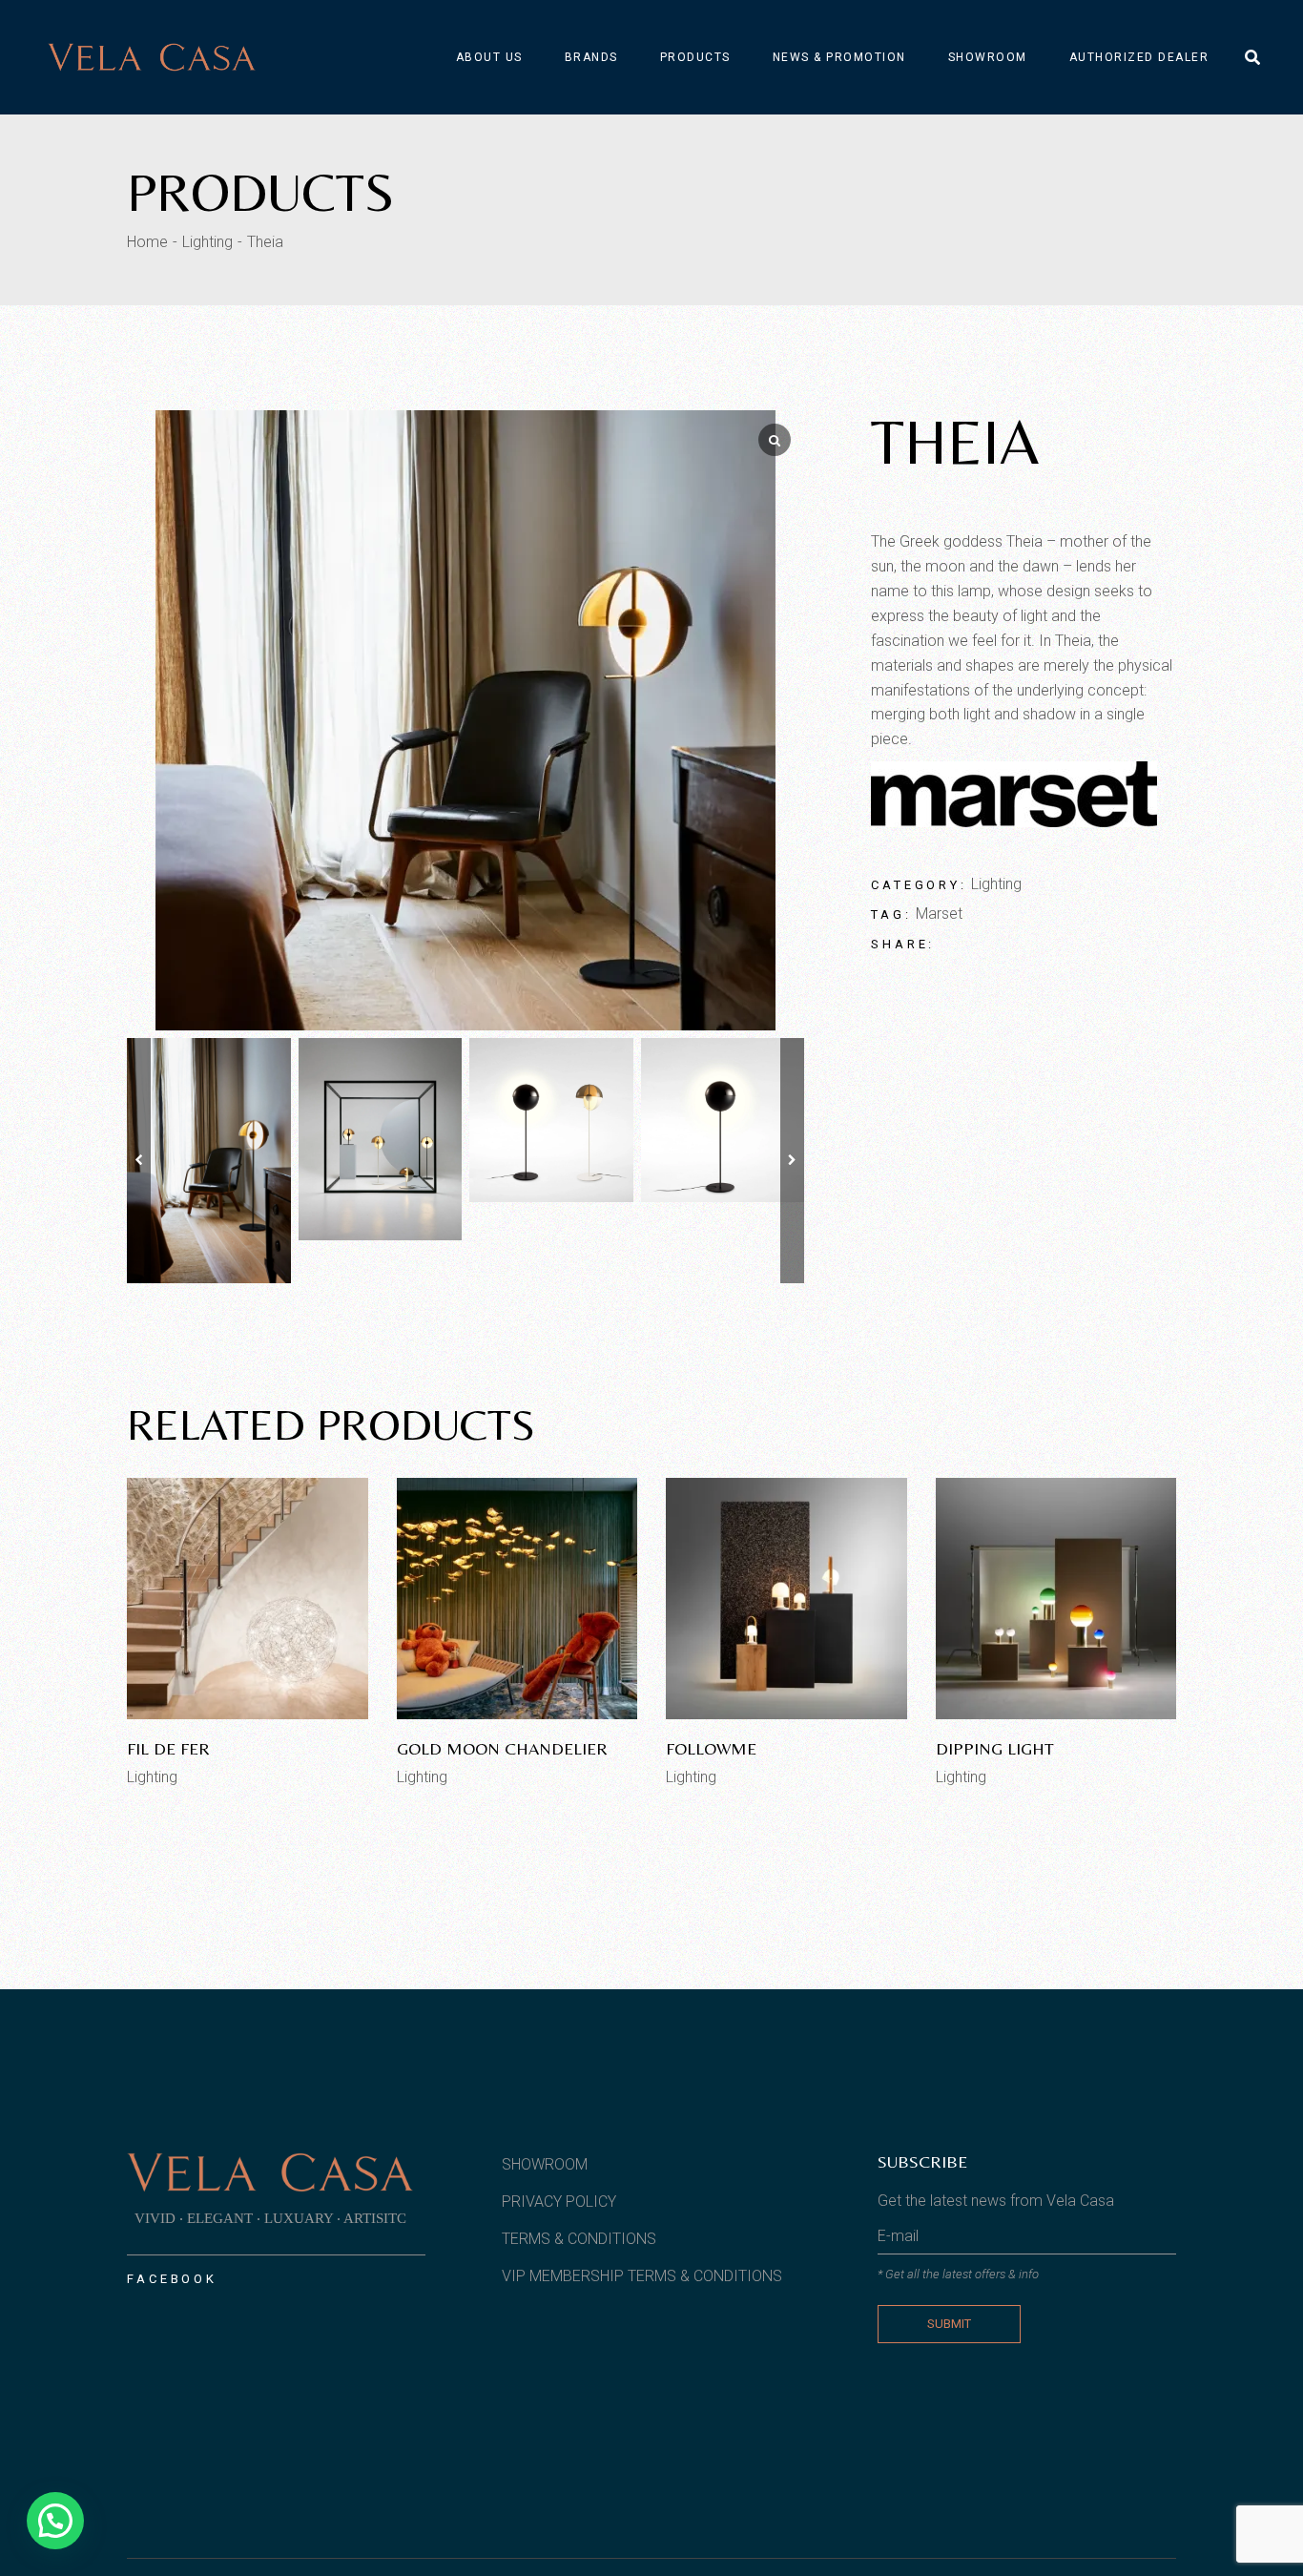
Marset (939, 914)
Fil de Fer (168, 1748)
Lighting (996, 884)
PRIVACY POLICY (559, 2202)
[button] (792, 1161)
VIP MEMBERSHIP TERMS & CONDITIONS (642, 2276)
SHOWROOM (545, 2164)
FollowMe (711, 1748)
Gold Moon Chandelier (502, 1748)
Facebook (172, 2279)
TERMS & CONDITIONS (579, 2239)
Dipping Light (995, 1748)
